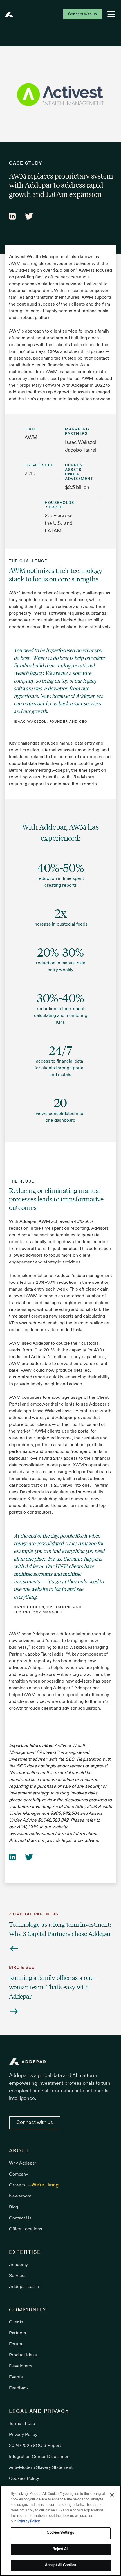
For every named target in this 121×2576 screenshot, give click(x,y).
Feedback (19, 2388)
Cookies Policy (24, 2479)
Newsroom (20, 2196)
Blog (14, 2207)
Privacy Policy (23, 2435)
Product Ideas (23, 2355)
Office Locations (26, 2229)
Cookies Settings (60, 2533)
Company (19, 2174)
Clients (16, 2322)
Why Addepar (23, 2163)
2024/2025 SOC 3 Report (35, 2446)
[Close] (112, 2495)
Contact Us (20, 2218)
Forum (15, 2344)
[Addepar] (9, 15)
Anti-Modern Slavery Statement (41, 2468)
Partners (18, 2333)
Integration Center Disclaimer (39, 2457)
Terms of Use (22, 2424)
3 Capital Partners (34, 1914)
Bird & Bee (22, 1968)
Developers (21, 2366)
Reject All (60, 2549)
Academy (18, 2265)
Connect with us (82, 14)
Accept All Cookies (60, 2565)
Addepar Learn (24, 2287)
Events (16, 2377)
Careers (18, 2185)
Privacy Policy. (29, 2522)
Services (18, 2276)
